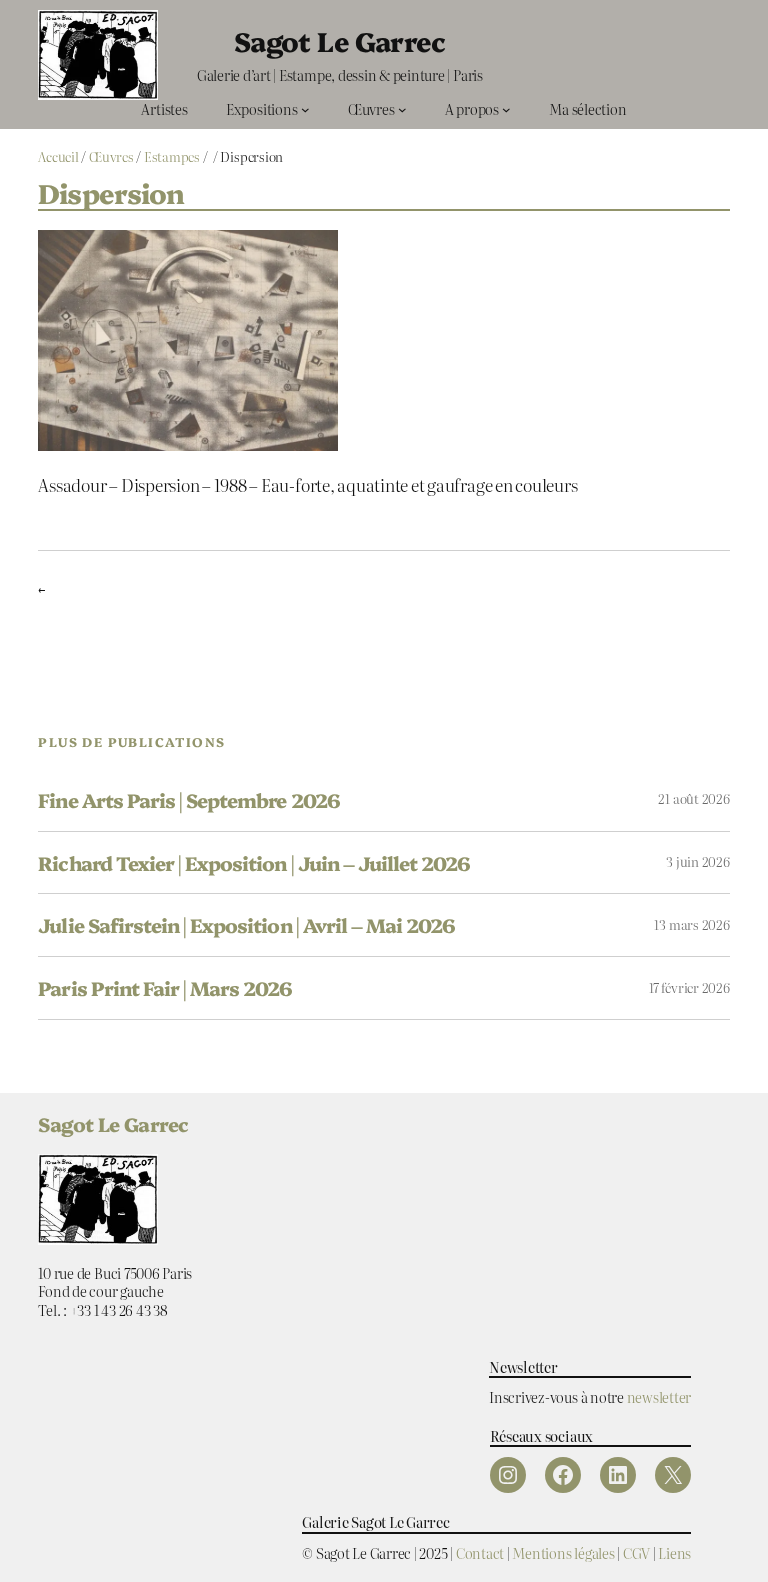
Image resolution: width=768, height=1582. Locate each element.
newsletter (659, 1396)
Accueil (58, 156)
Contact (480, 1552)
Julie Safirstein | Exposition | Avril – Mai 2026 (246, 925)
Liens (674, 1552)
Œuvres (111, 156)
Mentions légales (563, 1552)
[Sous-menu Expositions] (305, 109)
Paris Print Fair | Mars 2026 (165, 988)
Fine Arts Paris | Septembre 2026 (188, 800)
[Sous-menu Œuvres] (402, 109)
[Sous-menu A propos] (506, 109)
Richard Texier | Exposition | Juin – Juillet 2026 (254, 863)
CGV (636, 1552)
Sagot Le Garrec (340, 40)
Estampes (172, 156)
